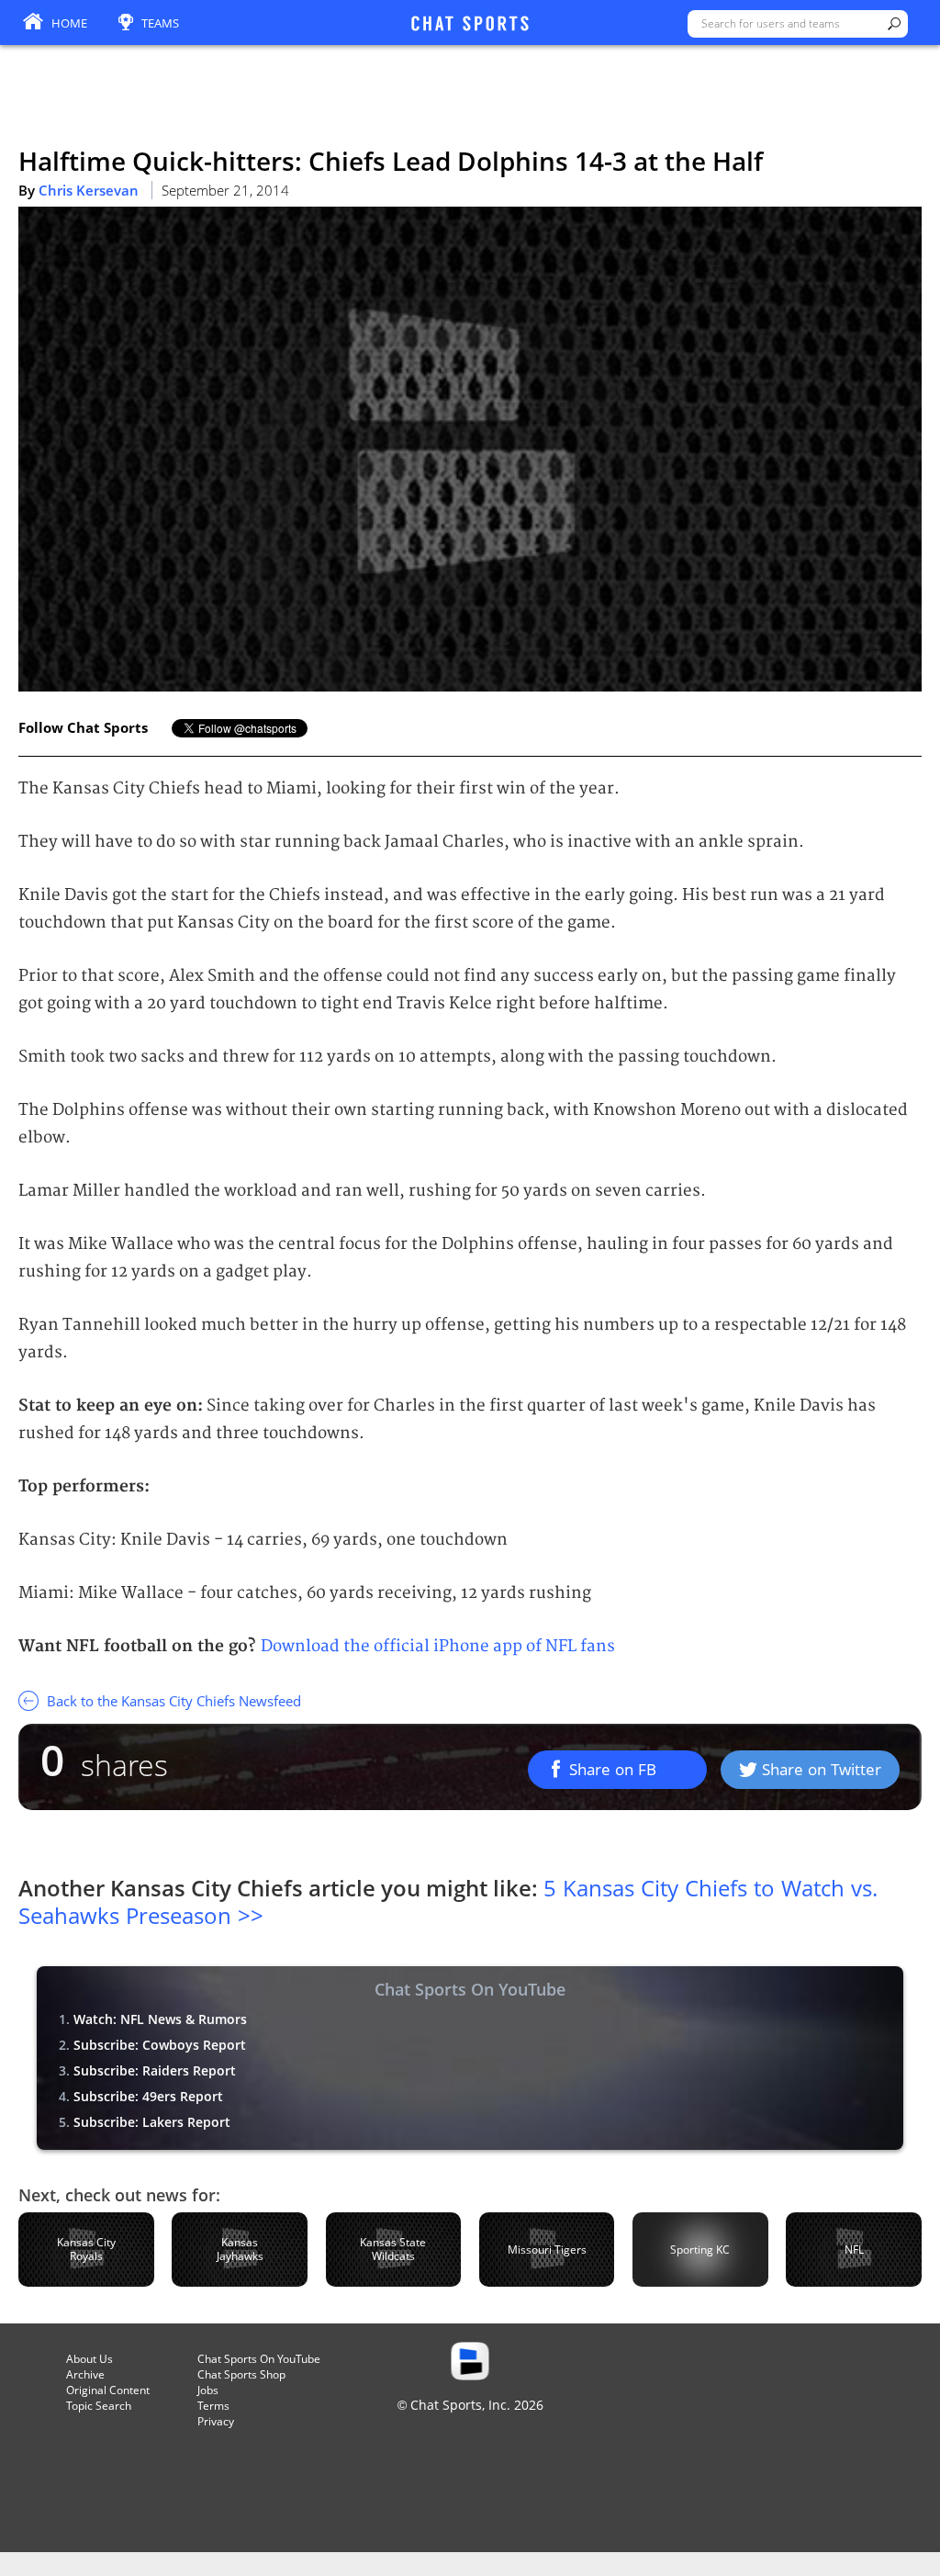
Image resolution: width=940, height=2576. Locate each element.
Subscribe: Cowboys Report (160, 2045)
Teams (160, 23)
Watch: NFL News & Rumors (160, 2019)
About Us (90, 2359)
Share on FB (613, 1769)
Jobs (208, 2390)
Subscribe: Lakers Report (152, 2122)
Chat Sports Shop (241, 2374)
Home (69, 23)
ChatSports (470, 25)
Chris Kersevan (89, 190)
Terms (213, 2406)
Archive (85, 2374)
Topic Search (99, 2406)
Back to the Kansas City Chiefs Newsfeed (172, 1701)
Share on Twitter (822, 1769)
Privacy (216, 2421)
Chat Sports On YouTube (259, 2359)
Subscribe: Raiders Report (155, 2070)
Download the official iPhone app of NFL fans (438, 1646)
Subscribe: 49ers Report (148, 2096)
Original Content (108, 2390)
